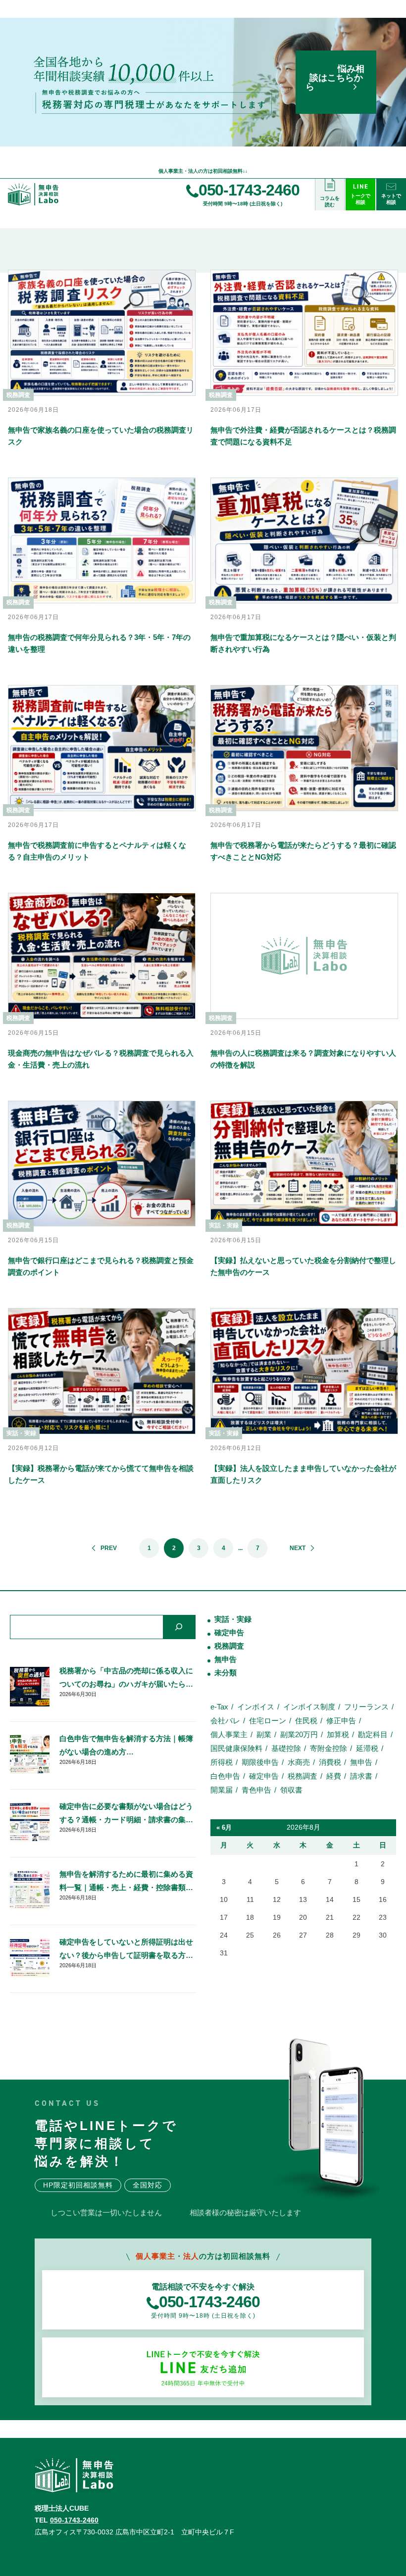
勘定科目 (373, 1734)
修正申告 (341, 1721)
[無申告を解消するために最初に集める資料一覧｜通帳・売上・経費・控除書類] (30, 1890)
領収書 (291, 1790)
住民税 (306, 1721)
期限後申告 (260, 1762)
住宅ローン (268, 1721)
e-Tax (219, 1707)
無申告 (226, 1659)
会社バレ (225, 1721)
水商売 (299, 1762)
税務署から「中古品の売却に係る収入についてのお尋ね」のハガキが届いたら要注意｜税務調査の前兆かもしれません (126, 1678)
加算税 (338, 1734)
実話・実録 (233, 1619)
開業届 (222, 1790)
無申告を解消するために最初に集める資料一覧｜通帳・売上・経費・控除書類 (126, 1881)
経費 (334, 1776)
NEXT (298, 1548)
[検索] (179, 1627)
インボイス (256, 1707)
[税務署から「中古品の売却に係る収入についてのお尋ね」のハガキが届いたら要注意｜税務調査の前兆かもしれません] (30, 1687)
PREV (109, 1548)
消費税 (330, 1762)
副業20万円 (299, 1734)
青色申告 (256, 1790)
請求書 (361, 1776)
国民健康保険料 (236, 1748)
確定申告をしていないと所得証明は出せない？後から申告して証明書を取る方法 (126, 1948)
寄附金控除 (329, 1748)
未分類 (226, 1673)
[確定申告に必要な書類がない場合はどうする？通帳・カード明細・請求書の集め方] (30, 1822)
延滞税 (367, 1748)
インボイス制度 (309, 1707)
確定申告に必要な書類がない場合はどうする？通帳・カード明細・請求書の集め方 (126, 1814)
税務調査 (229, 1646)
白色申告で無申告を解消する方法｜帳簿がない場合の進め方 (126, 1745)
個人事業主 (229, 1734)
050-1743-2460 (74, 2520)
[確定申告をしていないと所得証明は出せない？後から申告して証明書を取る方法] (30, 1958)
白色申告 (225, 1776)
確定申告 (229, 1632)
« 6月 (224, 1827)
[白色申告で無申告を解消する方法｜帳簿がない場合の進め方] (30, 1754)
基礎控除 (286, 1748)
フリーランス (366, 1707)
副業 (264, 1734)
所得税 (222, 1762)
